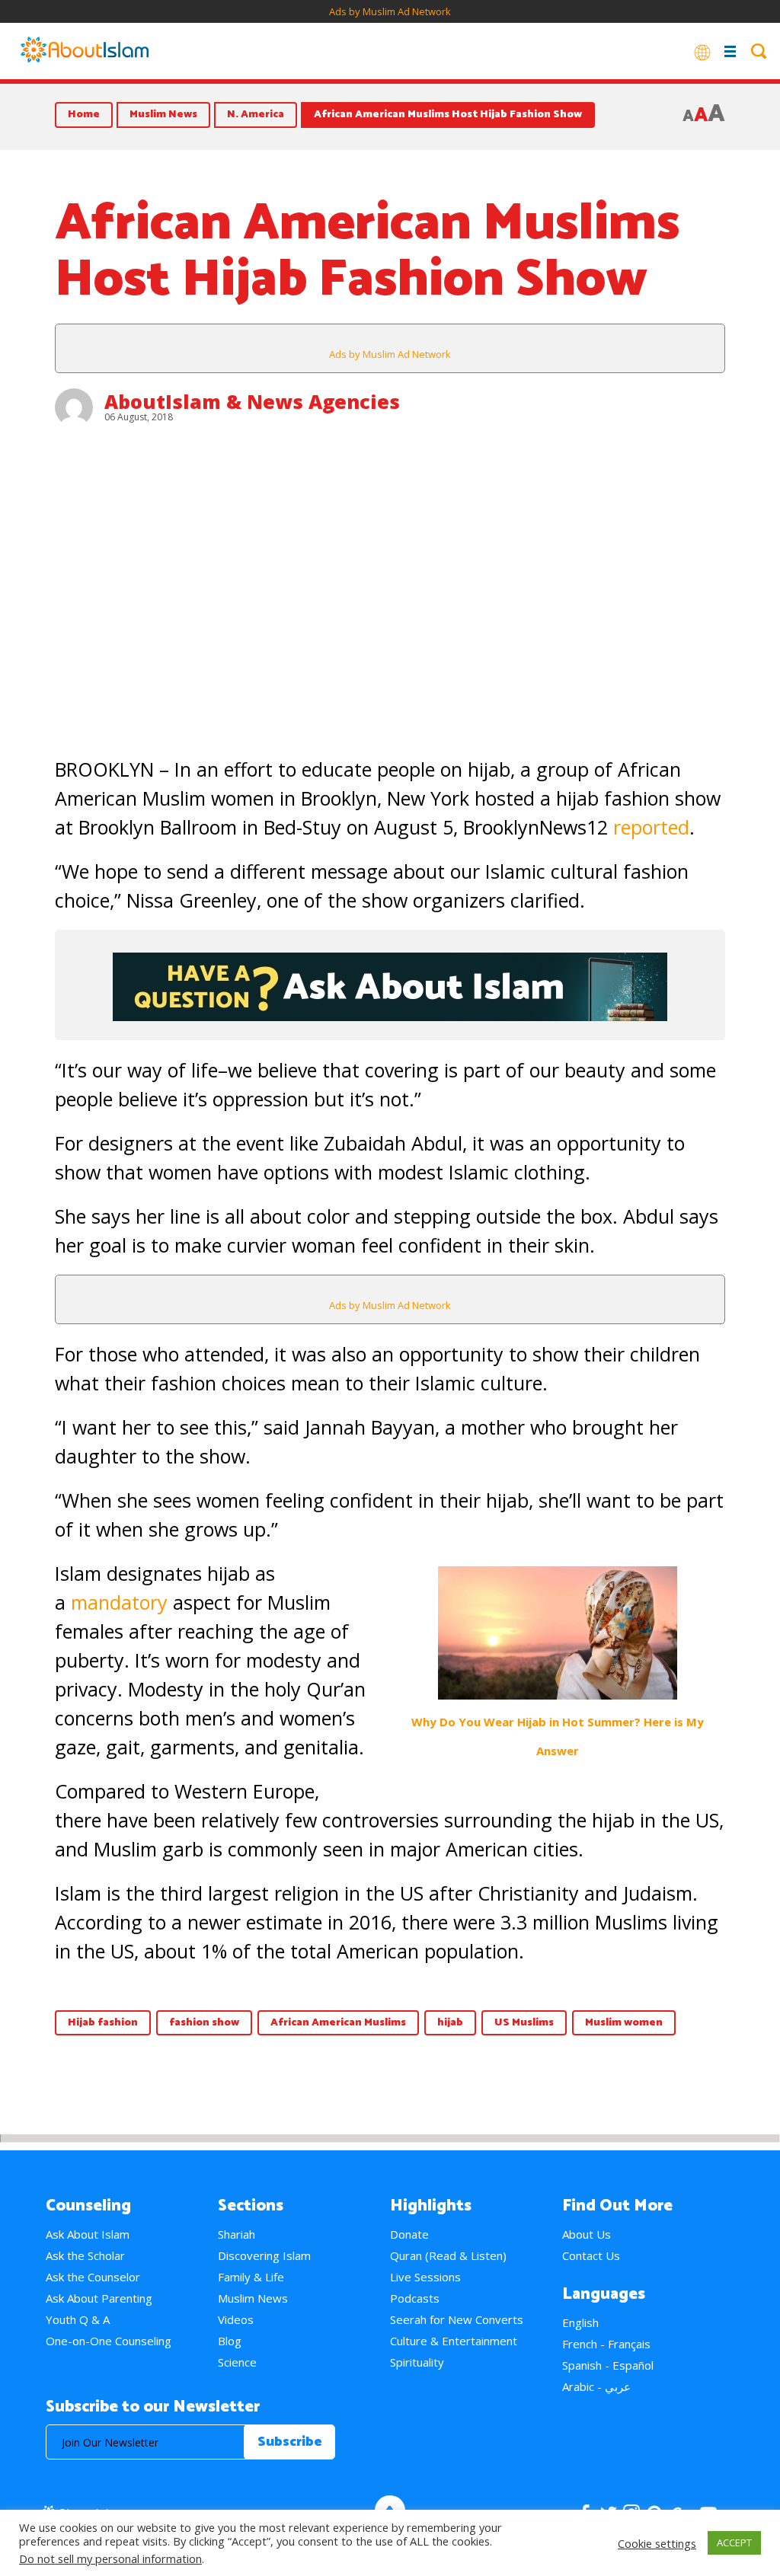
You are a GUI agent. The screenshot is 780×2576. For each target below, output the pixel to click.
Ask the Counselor (93, 2277)
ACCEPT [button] (734, 2542)
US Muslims (524, 2023)
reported (651, 827)
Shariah (237, 2234)
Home (84, 115)
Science (237, 2362)
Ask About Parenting (99, 2298)
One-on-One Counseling (109, 2341)
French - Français (606, 2344)
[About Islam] (85, 51)
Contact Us (591, 2255)
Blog (230, 2341)
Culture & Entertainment (454, 2341)
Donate (409, 2234)
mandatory (119, 1602)
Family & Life (251, 2277)
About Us (587, 2234)
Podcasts (415, 2298)
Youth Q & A (78, 2319)
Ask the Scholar (85, 2255)
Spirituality (417, 2362)
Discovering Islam (264, 2255)
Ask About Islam (88, 2234)
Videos (236, 2319)
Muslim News (163, 115)
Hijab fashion (103, 2023)
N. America (256, 115)
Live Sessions (425, 2277)
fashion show (204, 2023)
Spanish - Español (608, 2365)
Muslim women (624, 2023)
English (580, 2322)
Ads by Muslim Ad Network (390, 11)
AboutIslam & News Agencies (252, 401)
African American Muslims (338, 2023)
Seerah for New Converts (457, 2319)
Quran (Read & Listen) (448, 2255)
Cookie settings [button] (657, 2543)
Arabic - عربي (596, 2386)
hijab (450, 2023)
